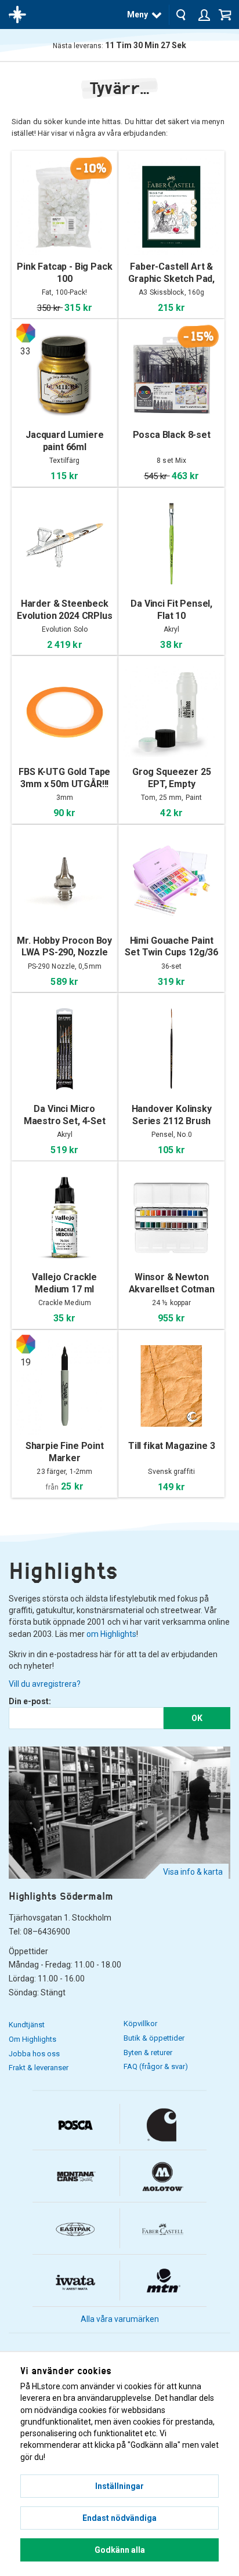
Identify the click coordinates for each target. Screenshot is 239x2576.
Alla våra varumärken (120, 2319)
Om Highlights (32, 2039)
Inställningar (119, 2486)
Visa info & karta (193, 1872)
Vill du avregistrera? (45, 1684)
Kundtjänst (27, 2025)
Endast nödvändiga (119, 2518)
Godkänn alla (120, 2550)
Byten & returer (148, 2053)
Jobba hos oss (34, 2054)
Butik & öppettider (154, 2038)
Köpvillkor (140, 2024)
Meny (137, 15)
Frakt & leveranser (39, 2068)
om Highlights (111, 1634)
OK (197, 1718)
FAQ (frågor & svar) (156, 2066)
